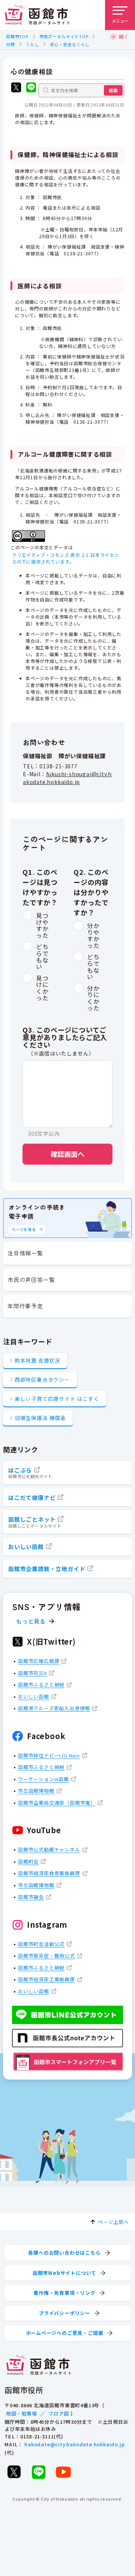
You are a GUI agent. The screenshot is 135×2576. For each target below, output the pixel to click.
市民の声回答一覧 (31, 1280)
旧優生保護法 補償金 (40, 1418)
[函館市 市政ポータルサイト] (37, 15)
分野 (10, 44)
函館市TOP (17, 36)
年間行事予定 (25, 1306)
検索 (113, 90)
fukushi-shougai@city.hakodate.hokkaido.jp (67, 778)
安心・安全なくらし (70, 44)
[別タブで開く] (16, 88)
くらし (32, 44)
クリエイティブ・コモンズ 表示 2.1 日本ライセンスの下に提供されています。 (66, 558)
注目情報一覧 (25, 1253)
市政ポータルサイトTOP (64, 36)
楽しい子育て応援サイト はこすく (57, 1399)
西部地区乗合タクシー (42, 1379)
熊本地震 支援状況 (37, 1360)
